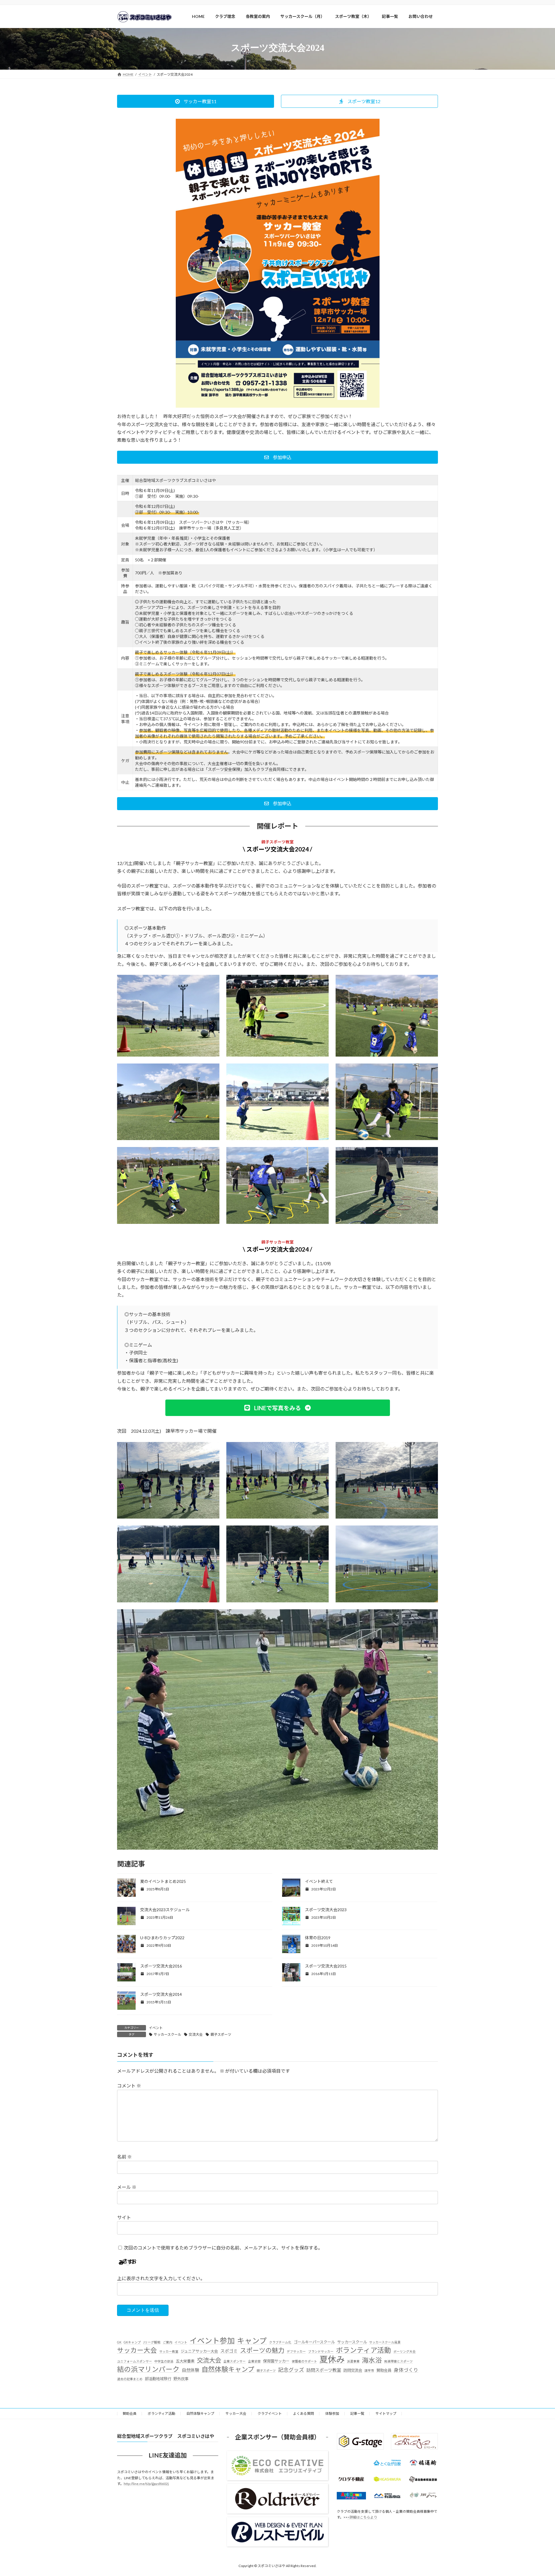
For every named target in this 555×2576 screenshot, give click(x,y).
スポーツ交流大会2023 (326, 1910)
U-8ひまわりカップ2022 (162, 1938)
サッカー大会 (137, 2350)
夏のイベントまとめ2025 (163, 1881)
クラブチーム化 (280, 2342)
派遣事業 (353, 2361)
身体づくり (406, 2370)
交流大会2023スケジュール (165, 1910)
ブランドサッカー (321, 2351)
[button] (196, 101)
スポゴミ (229, 2351)
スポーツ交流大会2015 (326, 1966)
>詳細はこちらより (362, 2517)
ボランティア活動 (363, 2350)
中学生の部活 (164, 2361)
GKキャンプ (132, 2342)
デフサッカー (296, 2351)
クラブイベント (270, 2413)
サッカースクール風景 (385, 2342)
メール (127, 2187)
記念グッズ (291, 2370)
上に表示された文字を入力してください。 (161, 2278)
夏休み (332, 2359)
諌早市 (369, 2370)
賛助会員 (384, 2370)
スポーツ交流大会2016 (161, 1966)
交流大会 (196, 2034)
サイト (124, 2217)
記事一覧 (357, 2413)
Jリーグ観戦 (152, 2342)
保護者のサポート (304, 2361)
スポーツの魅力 (262, 2350)
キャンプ (252, 2341)
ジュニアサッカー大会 (199, 2351)
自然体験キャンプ (228, 2369)
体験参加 (332, 2413)
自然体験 (190, 2370)
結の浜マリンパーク (148, 2369)
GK (119, 2342)
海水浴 (372, 2360)
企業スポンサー (235, 2361)
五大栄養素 (185, 2361)
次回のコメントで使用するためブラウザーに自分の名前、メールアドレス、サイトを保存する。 (223, 2248)
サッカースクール (168, 2034)
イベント (156, 2028)
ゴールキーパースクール (314, 2342)
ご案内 (168, 2342)
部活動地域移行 (158, 2379)
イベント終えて (319, 1881)
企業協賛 (254, 2361)
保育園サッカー (276, 2361)
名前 (124, 2157)
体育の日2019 (318, 1938)
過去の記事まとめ (130, 2379)
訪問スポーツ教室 (324, 2370)
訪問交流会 (353, 2370)
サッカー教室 (169, 2351)
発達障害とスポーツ (398, 2361)
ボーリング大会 (405, 2351)
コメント (129, 2086)
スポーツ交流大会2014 (161, 1994)
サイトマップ (386, 2413)
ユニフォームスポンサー (135, 2361)
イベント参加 (212, 2341)
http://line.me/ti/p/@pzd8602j (146, 2484)
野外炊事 (181, 2379)
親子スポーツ (221, 2034)
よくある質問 (304, 2413)
